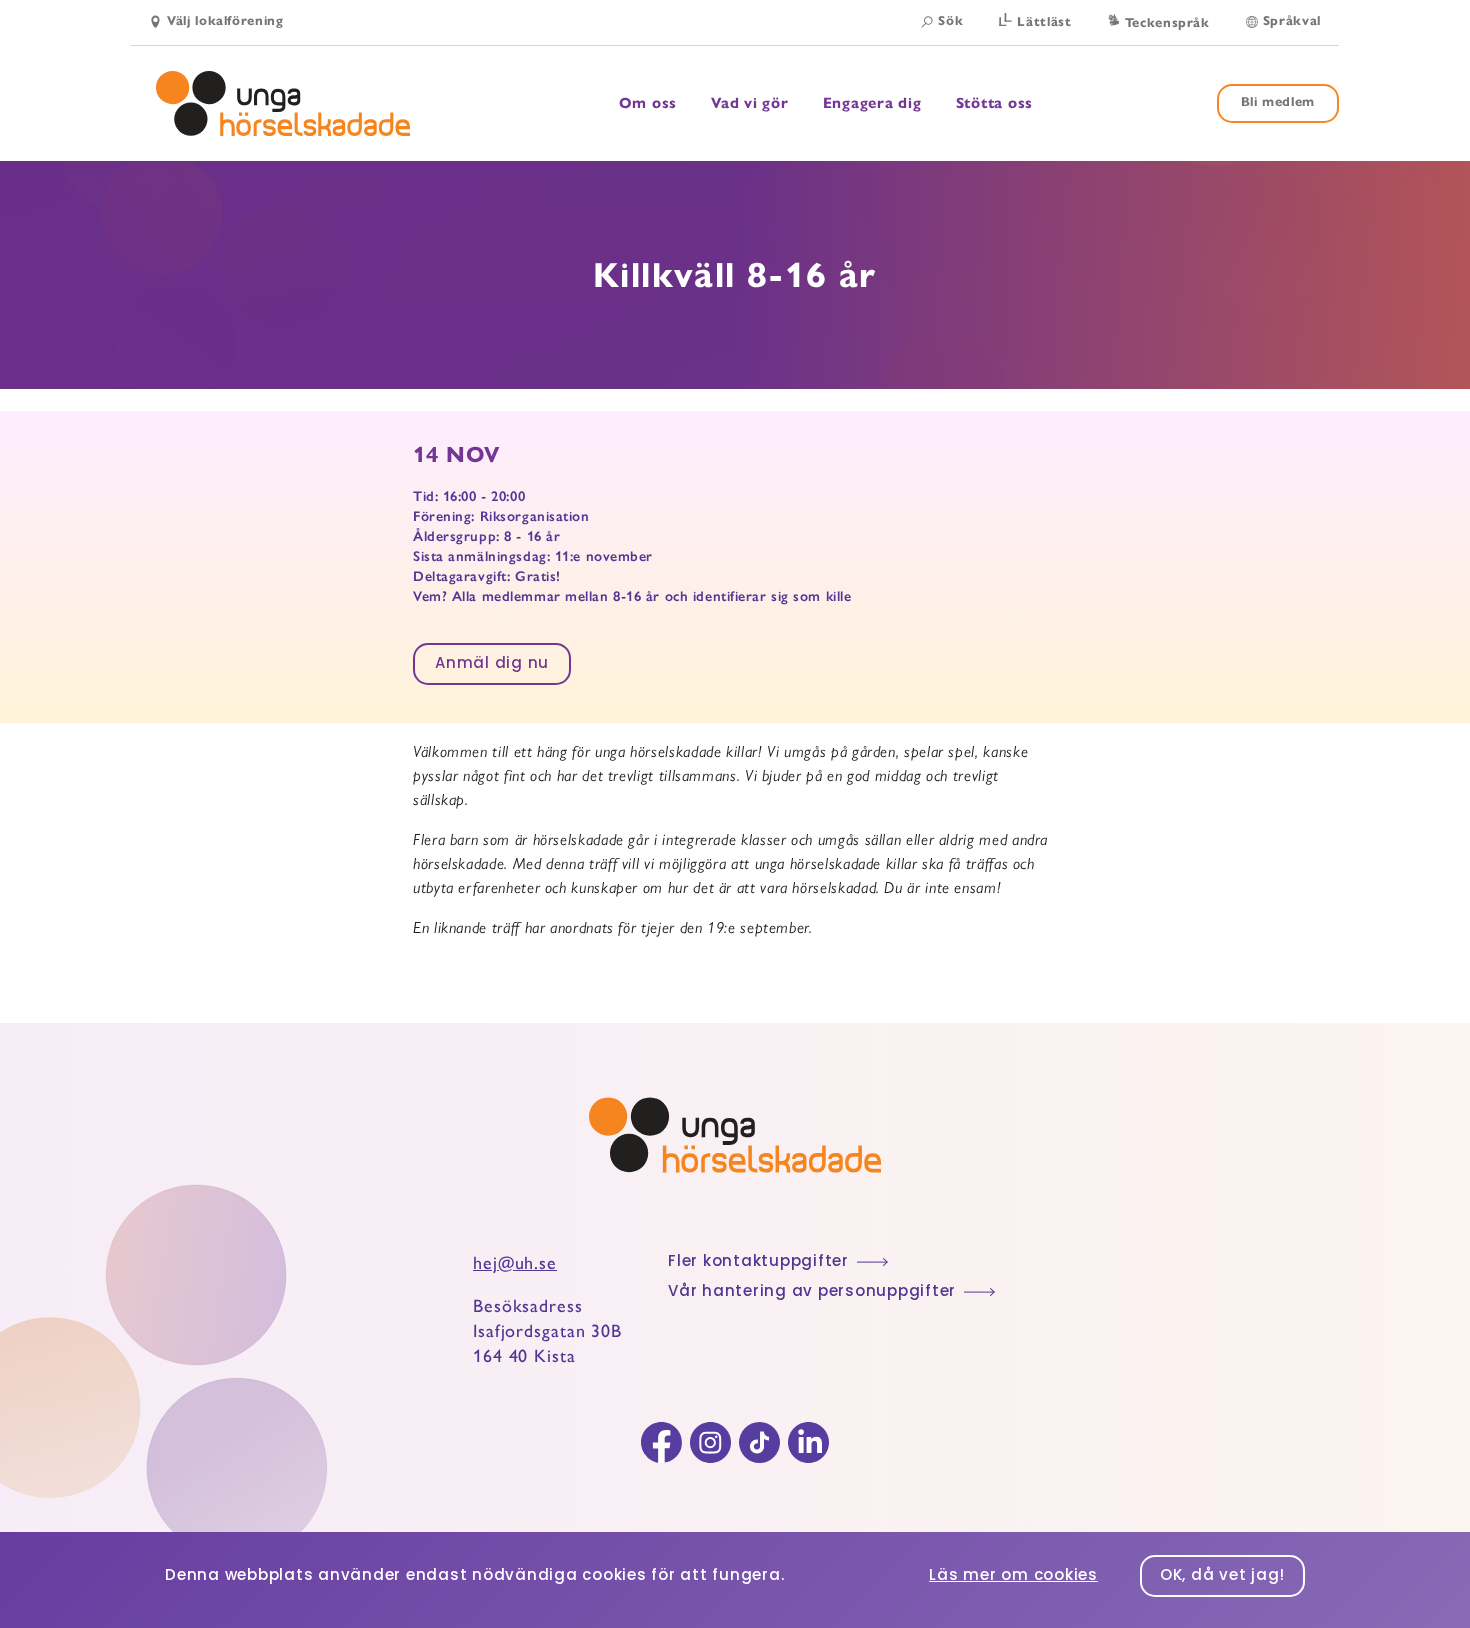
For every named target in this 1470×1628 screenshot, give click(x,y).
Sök (950, 21)
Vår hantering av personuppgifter (812, 1292)
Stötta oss (995, 103)
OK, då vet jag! (1222, 1576)
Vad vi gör (750, 103)
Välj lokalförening (225, 21)
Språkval (1292, 21)
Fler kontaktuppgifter (758, 1262)
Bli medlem (1278, 102)
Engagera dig (872, 103)
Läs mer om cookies (1013, 1576)
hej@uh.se (515, 1263)
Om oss (648, 103)
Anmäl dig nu (492, 664)
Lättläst (1044, 22)
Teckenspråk (1167, 23)
